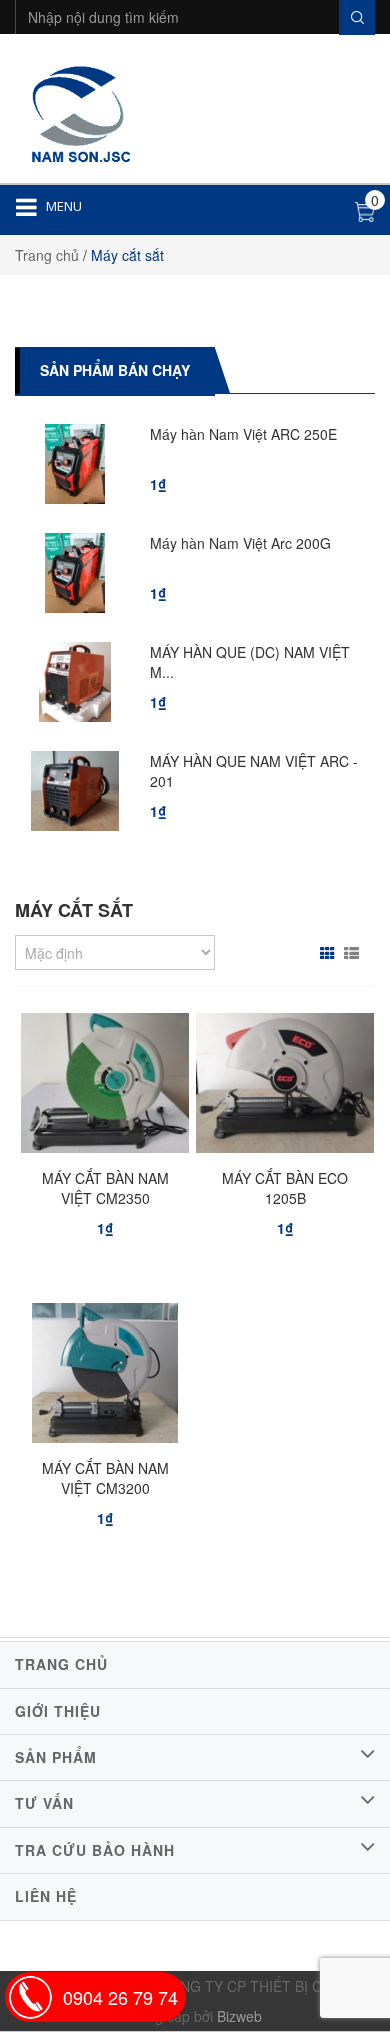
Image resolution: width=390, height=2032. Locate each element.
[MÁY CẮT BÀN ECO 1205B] (285, 1088)
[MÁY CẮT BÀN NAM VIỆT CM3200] (104, 1378)
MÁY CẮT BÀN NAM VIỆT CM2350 (105, 1188)
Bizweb (239, 2016)
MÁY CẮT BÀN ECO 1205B (285, 1188)
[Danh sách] (354, 953)
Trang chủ (47, 255)
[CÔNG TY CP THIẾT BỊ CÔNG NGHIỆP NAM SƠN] (78, 111)
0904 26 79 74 (120, 1997)
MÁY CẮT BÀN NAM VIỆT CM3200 (105, 1478)
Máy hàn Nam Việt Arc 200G (240, 543)
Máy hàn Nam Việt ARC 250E (243, 434)
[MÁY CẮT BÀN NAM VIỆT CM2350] (104, 1088)
